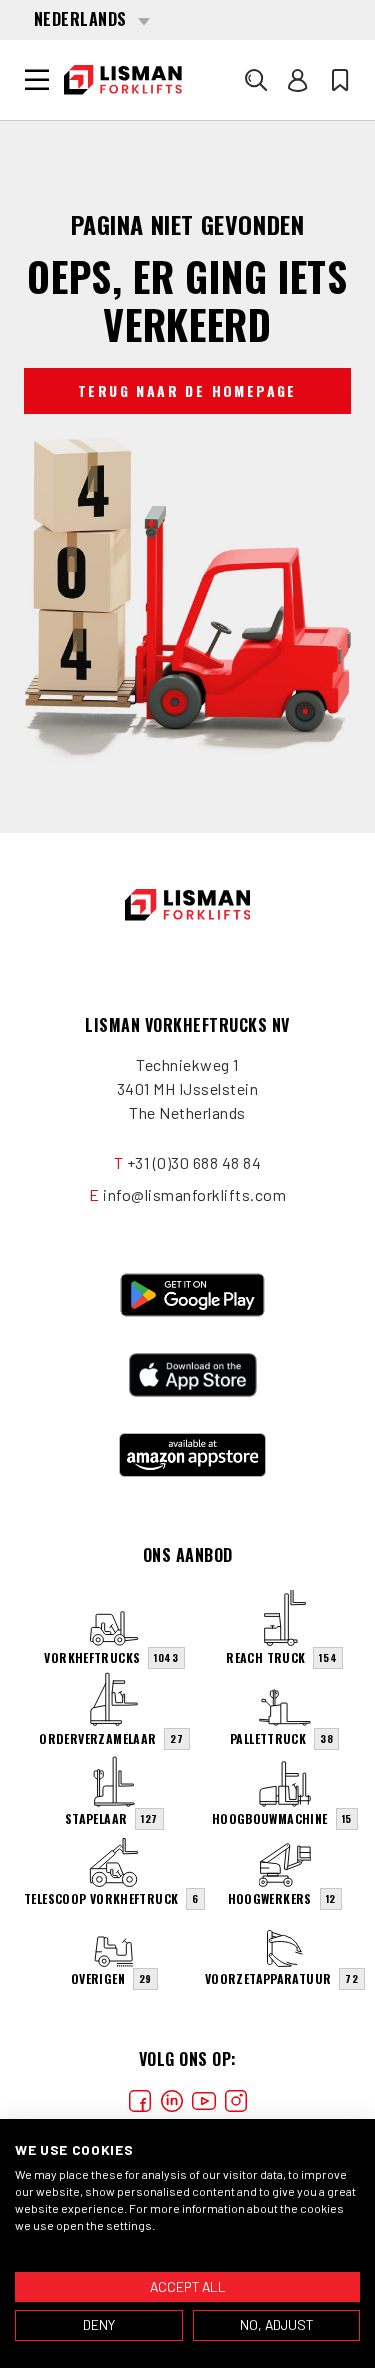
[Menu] (37, 80)
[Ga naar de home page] (123, 80)
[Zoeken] (256, 80)
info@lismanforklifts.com (194, 1194)
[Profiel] (298, 80)
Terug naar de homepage (187, 390)
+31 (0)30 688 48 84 (194, 1162)
